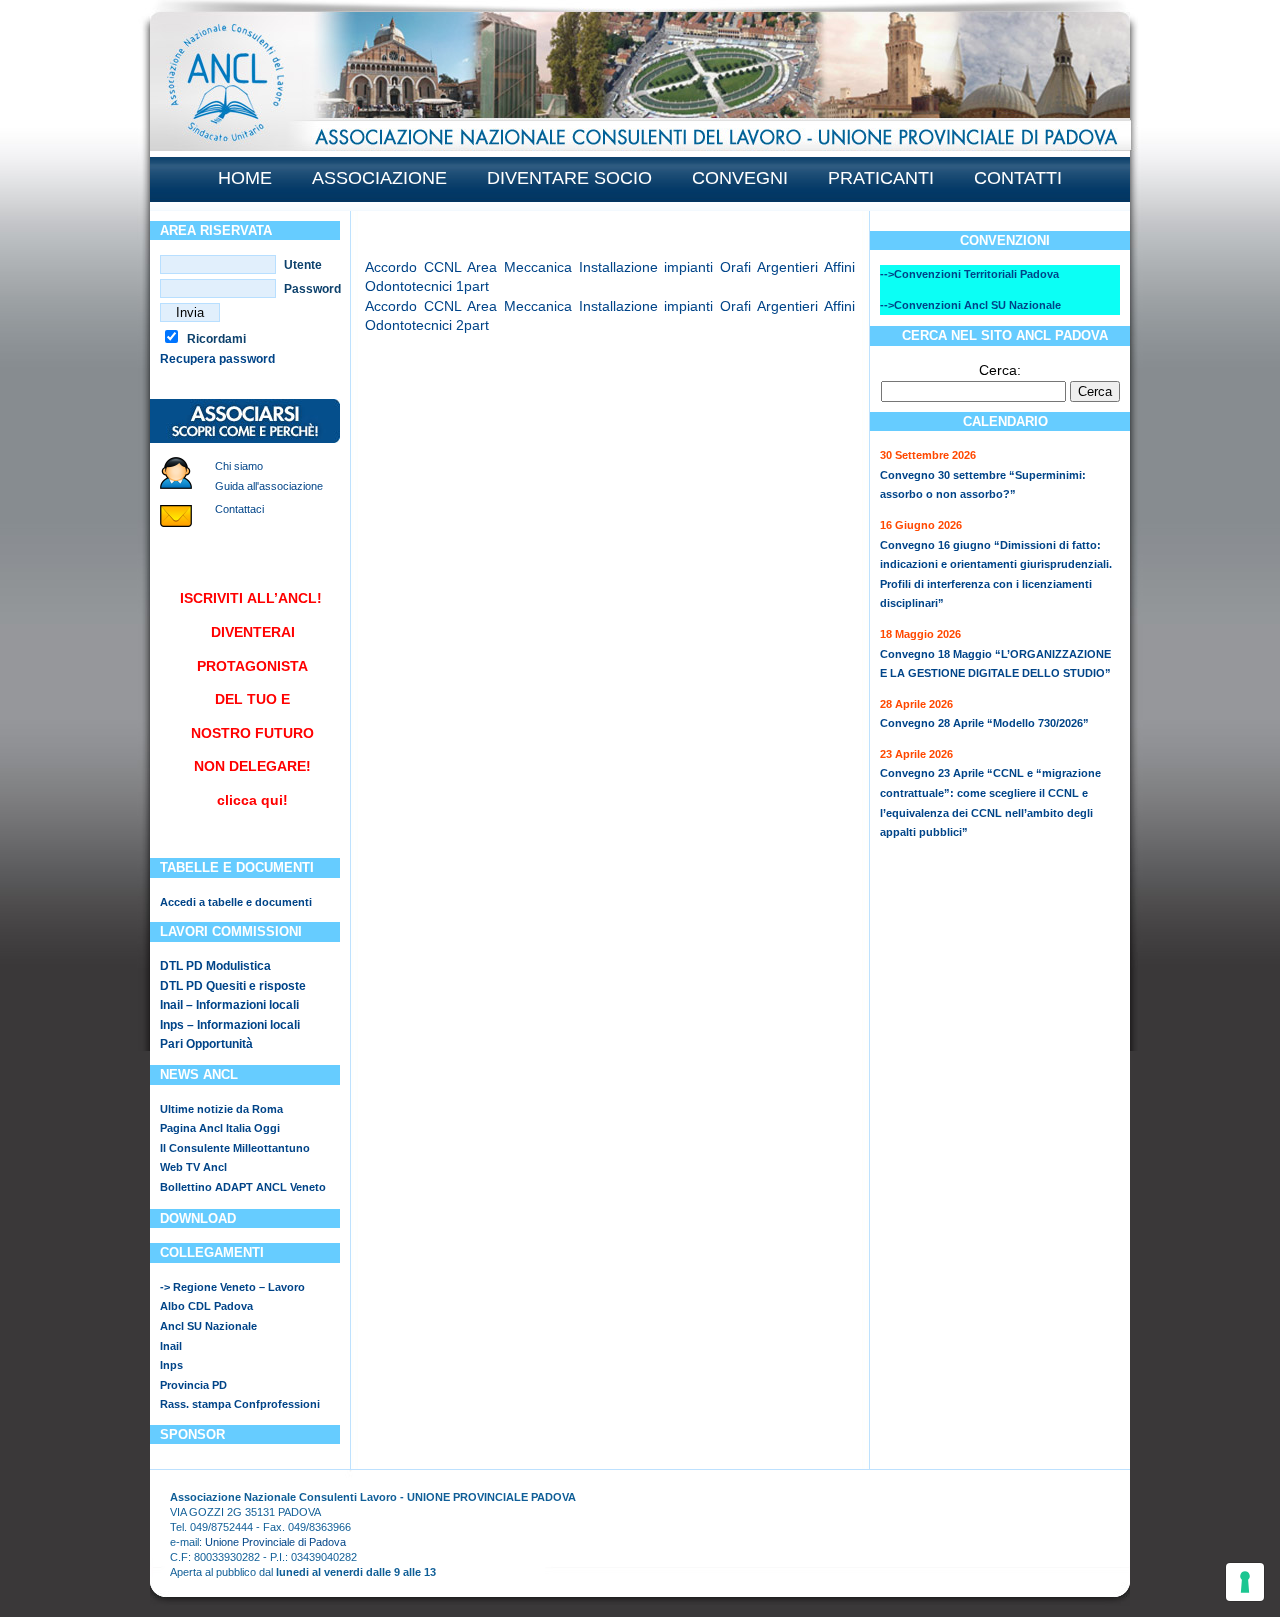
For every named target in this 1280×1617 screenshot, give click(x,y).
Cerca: (1000, 370)
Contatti (1018, 178)
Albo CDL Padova (206, 1306)
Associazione (379, 178)
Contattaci (239, 509)
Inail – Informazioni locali (229, 1005)
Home (245, 178)
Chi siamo (239, 466)
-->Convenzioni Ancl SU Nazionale (970, 305)
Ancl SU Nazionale (208, 1326)
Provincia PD (193, 1385)
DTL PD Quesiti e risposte (233, 986)
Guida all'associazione (269, 486)
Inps (171, 1365)
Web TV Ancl (193, 1167)
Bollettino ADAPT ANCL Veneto (243, 1187)
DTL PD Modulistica (215, 966)
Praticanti (881, 178)
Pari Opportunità (206, 1044)
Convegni (740, 178)
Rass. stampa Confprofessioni (240, 1404)
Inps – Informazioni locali (230, 1025)
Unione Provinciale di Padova (275, 1542)
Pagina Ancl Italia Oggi (220, 1128)
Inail (171, 1346)
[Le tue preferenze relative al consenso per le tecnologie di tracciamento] (1245, 1582)
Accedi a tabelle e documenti (236, 902)
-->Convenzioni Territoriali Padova (969, 274)
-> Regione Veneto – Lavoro (232, 1287)
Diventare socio (569, 178)
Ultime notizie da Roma (221, 1109)
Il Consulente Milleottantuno (235, 1148)
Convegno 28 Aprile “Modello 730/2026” (984, 723)
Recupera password (217, 359)
